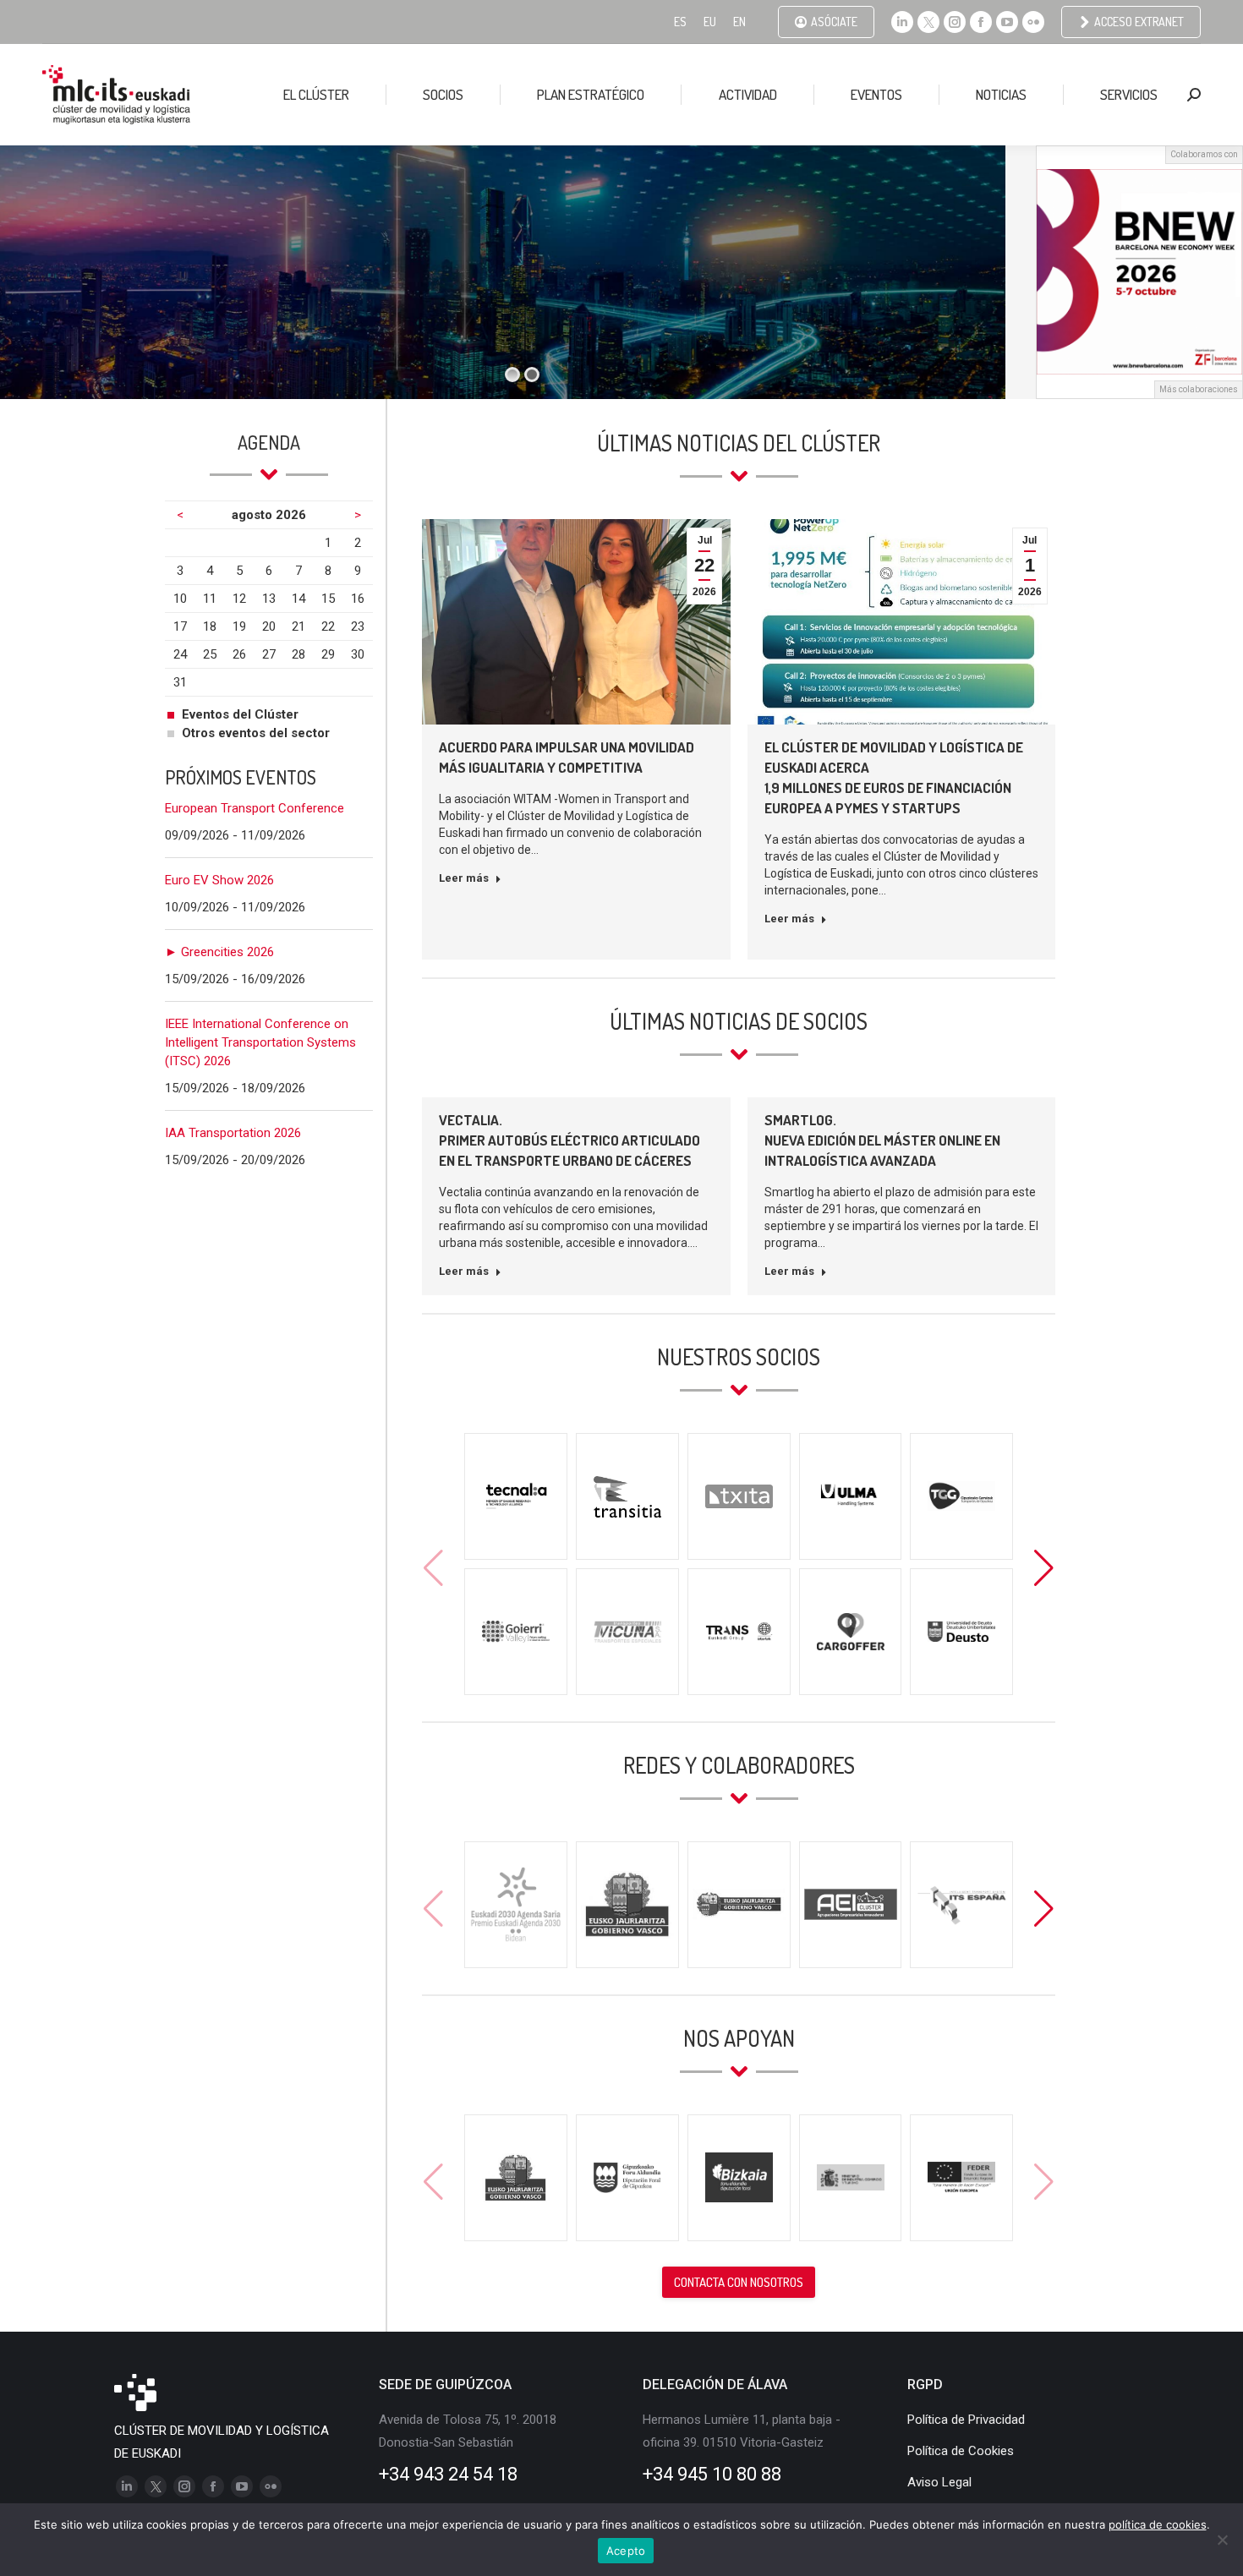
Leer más (464, 878)
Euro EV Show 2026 (219, 880)
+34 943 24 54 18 (448, 2474)
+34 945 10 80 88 (712, 2474)
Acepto (626, 2551)
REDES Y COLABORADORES (739, 1765)
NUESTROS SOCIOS (739, 1356)
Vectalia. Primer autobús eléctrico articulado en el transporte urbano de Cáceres (569, 1140)
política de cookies (1158, 2524)
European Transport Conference (255, 808)
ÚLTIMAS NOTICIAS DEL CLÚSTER (739, 443)
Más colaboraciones (1199, 389)
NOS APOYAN (739, 2038)
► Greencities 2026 (219, 952)
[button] (1044, 1568)
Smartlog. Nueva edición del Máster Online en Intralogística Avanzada (882, 1140)
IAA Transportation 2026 (233, 1133)
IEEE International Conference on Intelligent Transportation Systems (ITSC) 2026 (260, 1042)
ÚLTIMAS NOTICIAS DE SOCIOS (739, 1021)
